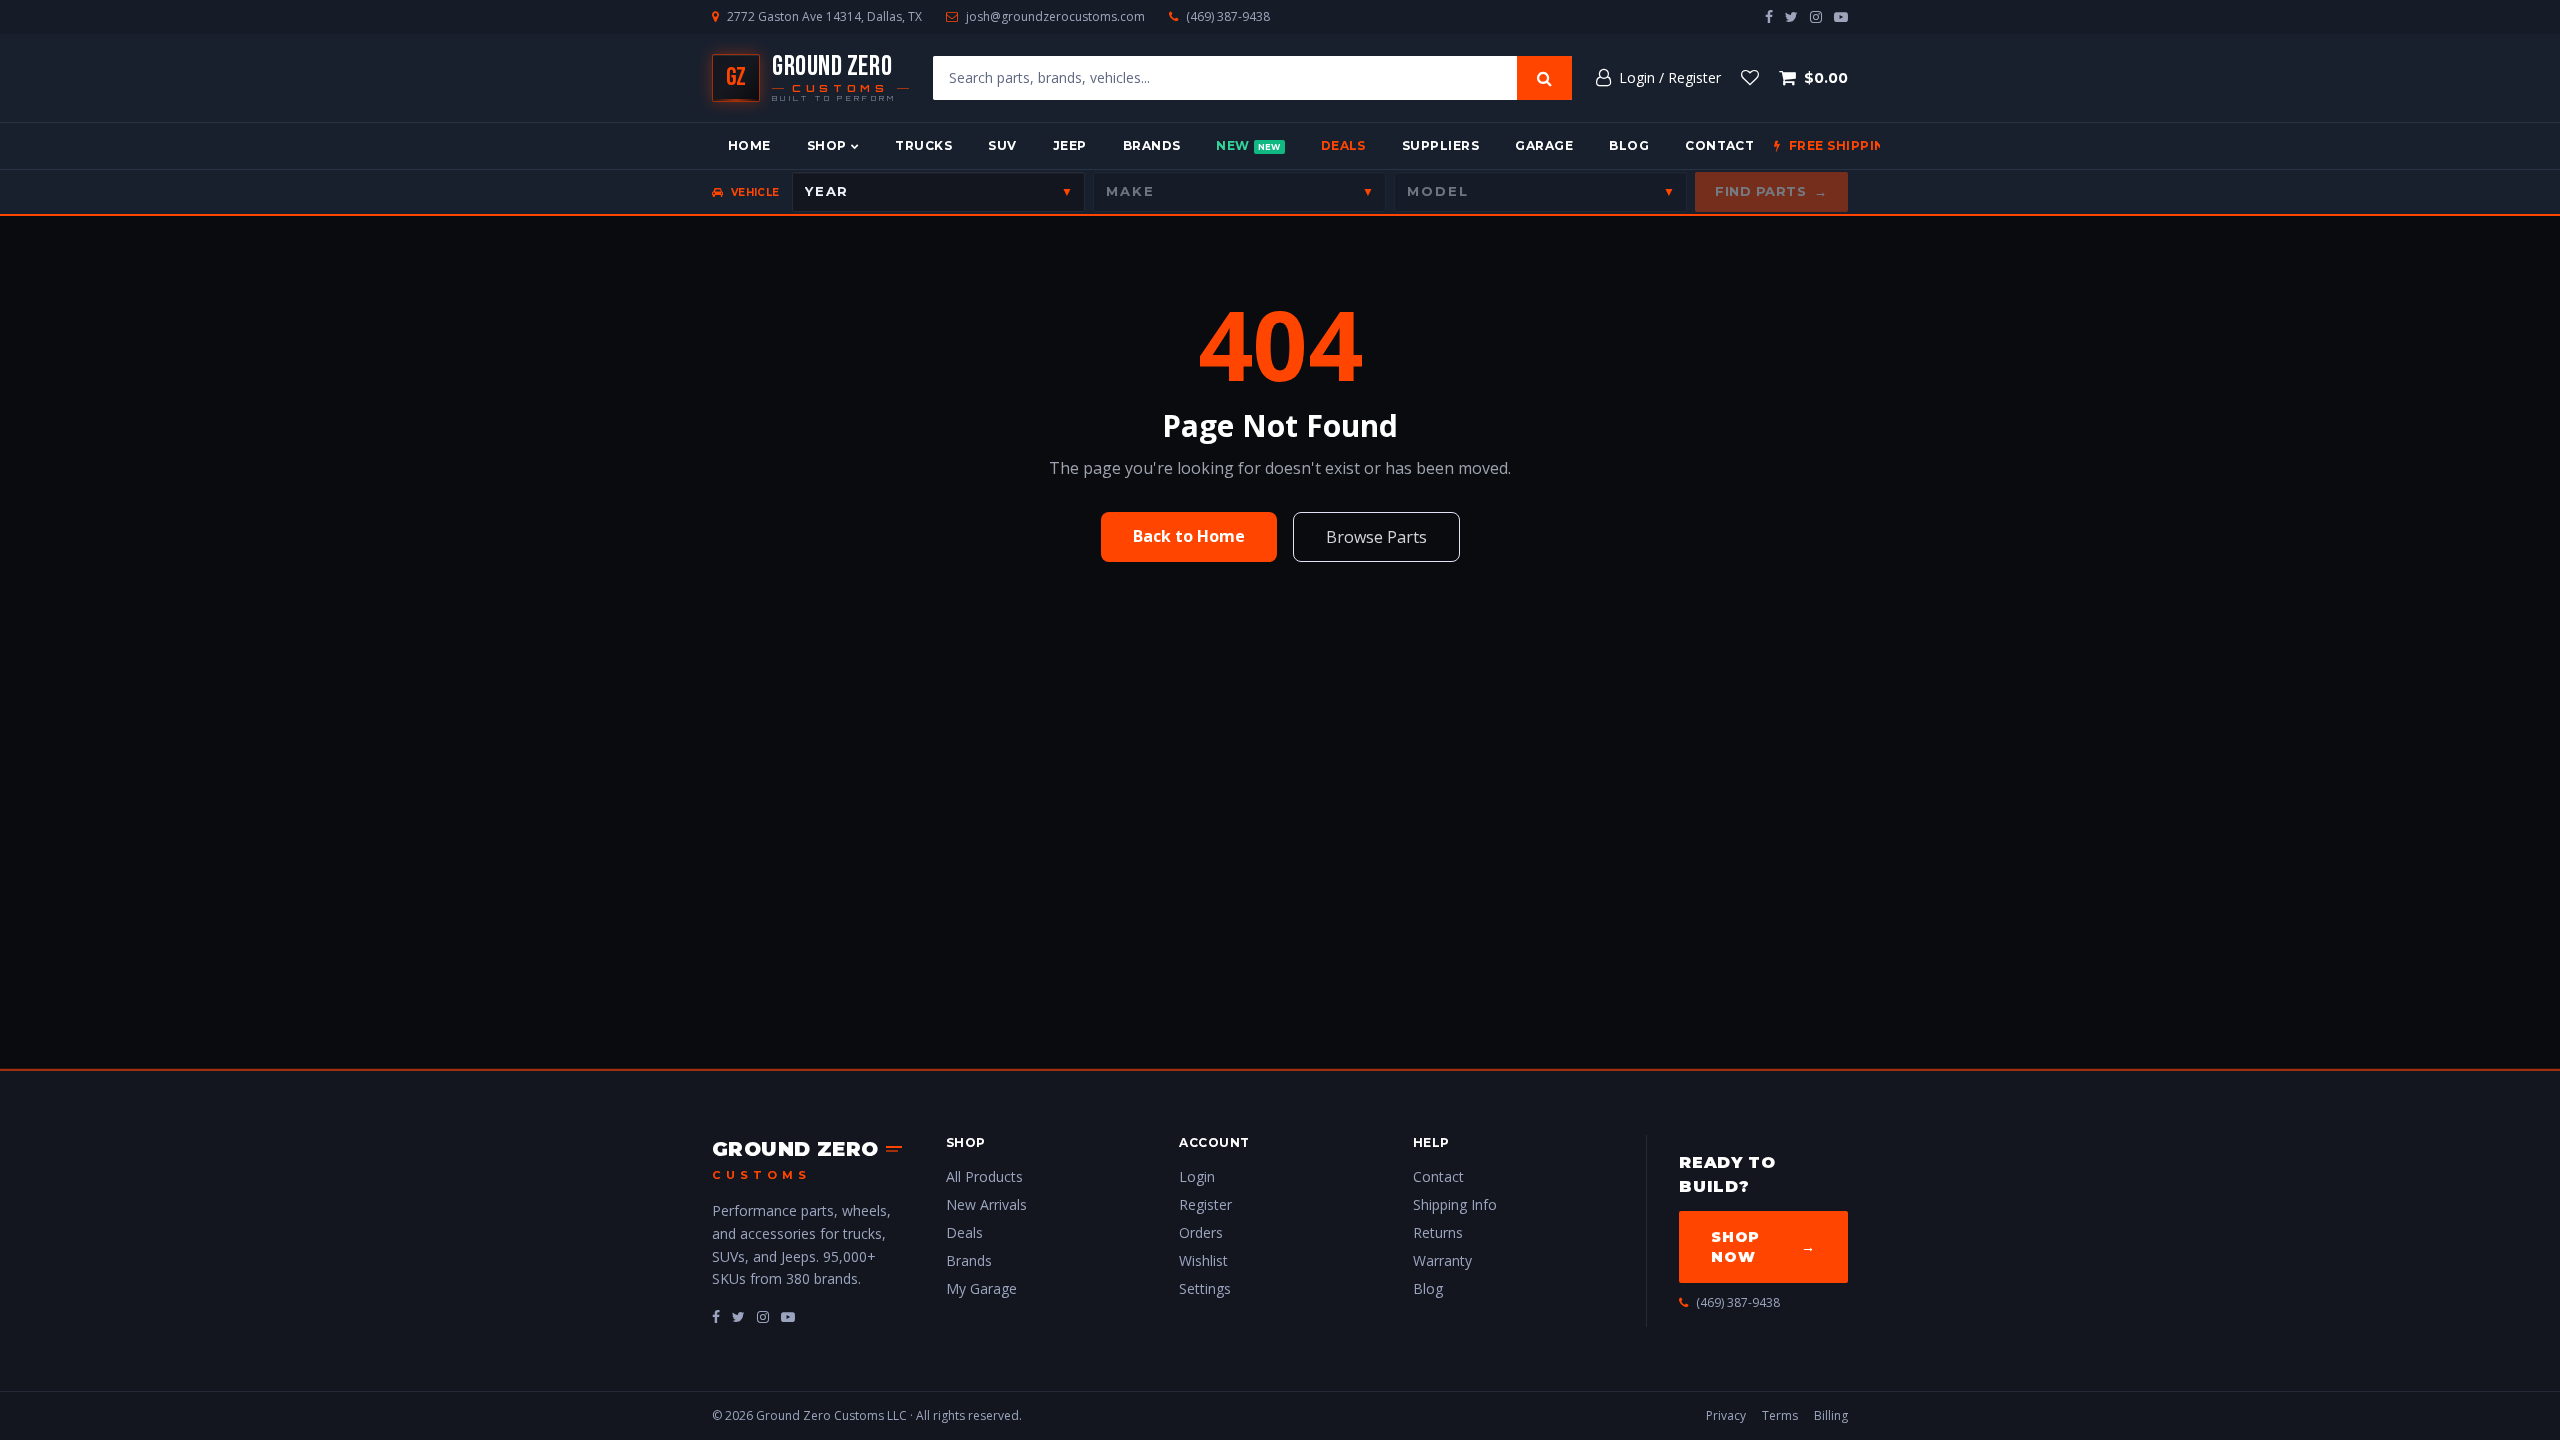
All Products (984, 1176)
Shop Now (1763, 1247)
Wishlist (1203, 1260)
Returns (1438, 1232)
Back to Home (1189, 536)
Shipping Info (1455, 1204)
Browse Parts (1376, 537)
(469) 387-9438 (1228, 17)
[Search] (1544, 78)
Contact (1719, 145)
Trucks (923, 145)
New (1248, 145)
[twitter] (1791, 16)
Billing (1831, 1415)
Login (1197, 1176)
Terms (1780, 1415)
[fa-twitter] (738, 1316)
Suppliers (1440, 145)
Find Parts (1771, 191)
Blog (1629, 145)
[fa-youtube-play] (788, 1316)
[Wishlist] (1750, 78)
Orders (1201, 1232)
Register (1205, 1204)
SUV (1002, 145)
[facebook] (1769, 16)
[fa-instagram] (763, 1316)
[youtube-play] (1841, 16)
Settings (1205, 1288)
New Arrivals (986, 1204)
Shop (827, 145)
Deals (1343, 145)
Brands (1152, 145)
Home (749, 145)
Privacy (1726, 1415)
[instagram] (1816, 16)
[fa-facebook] (716, 1316)
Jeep (1070, 145)
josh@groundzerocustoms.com (1055, 17)
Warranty (1442, 1260)
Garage (1544, 145)
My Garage (981, 1288)
